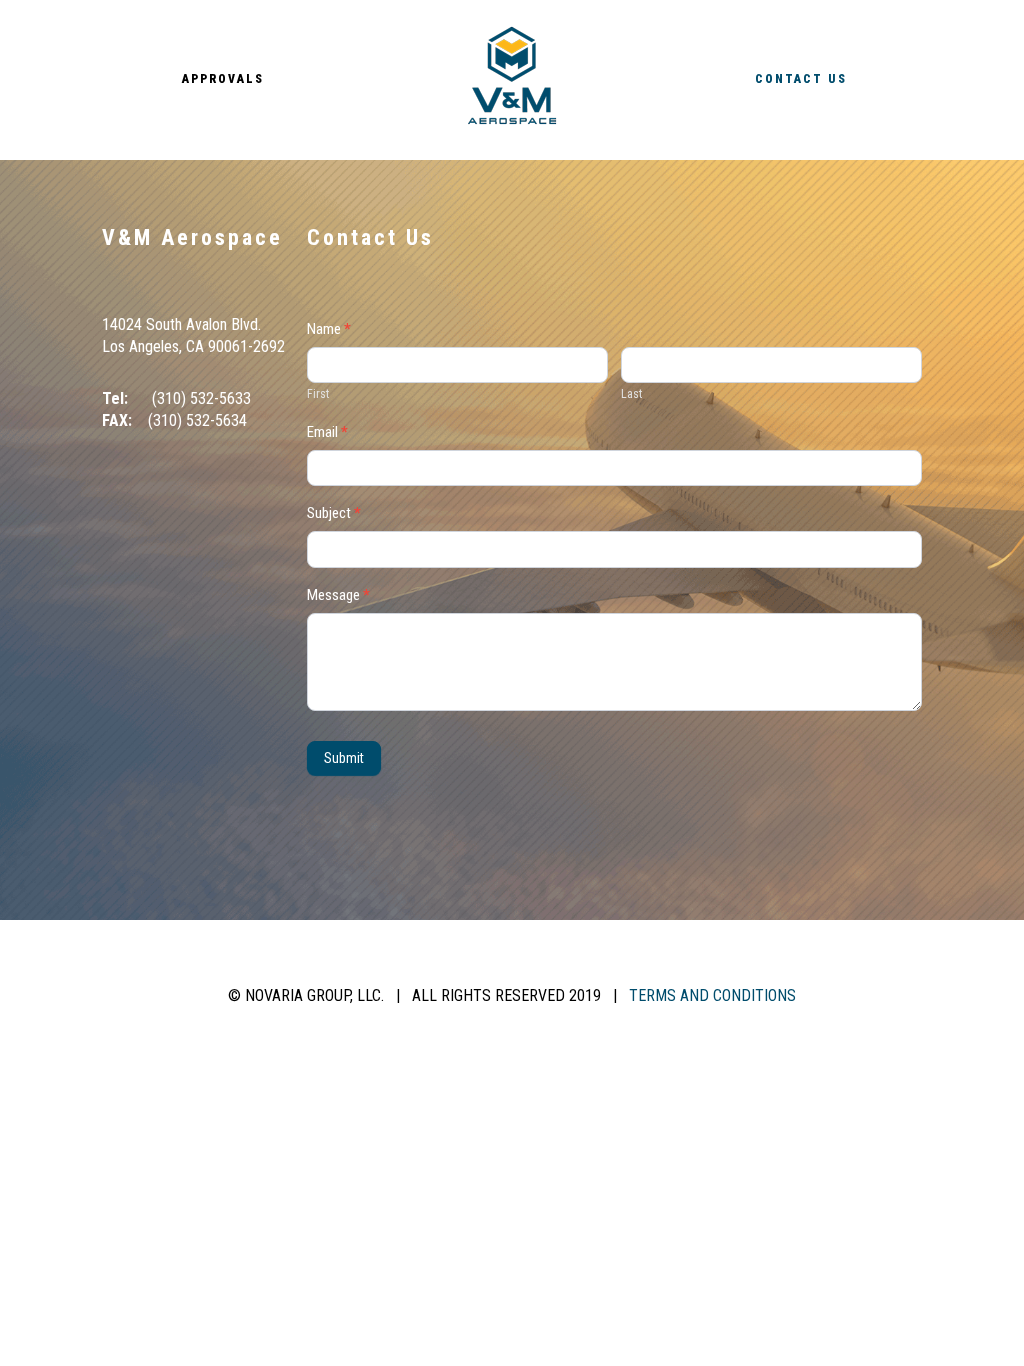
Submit (344, 758)
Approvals (223, 79)
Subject (334, 514)
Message (338, 596)
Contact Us (801, 79)
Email (327, 433)
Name (329, 330)
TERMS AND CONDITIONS (712, 995)
